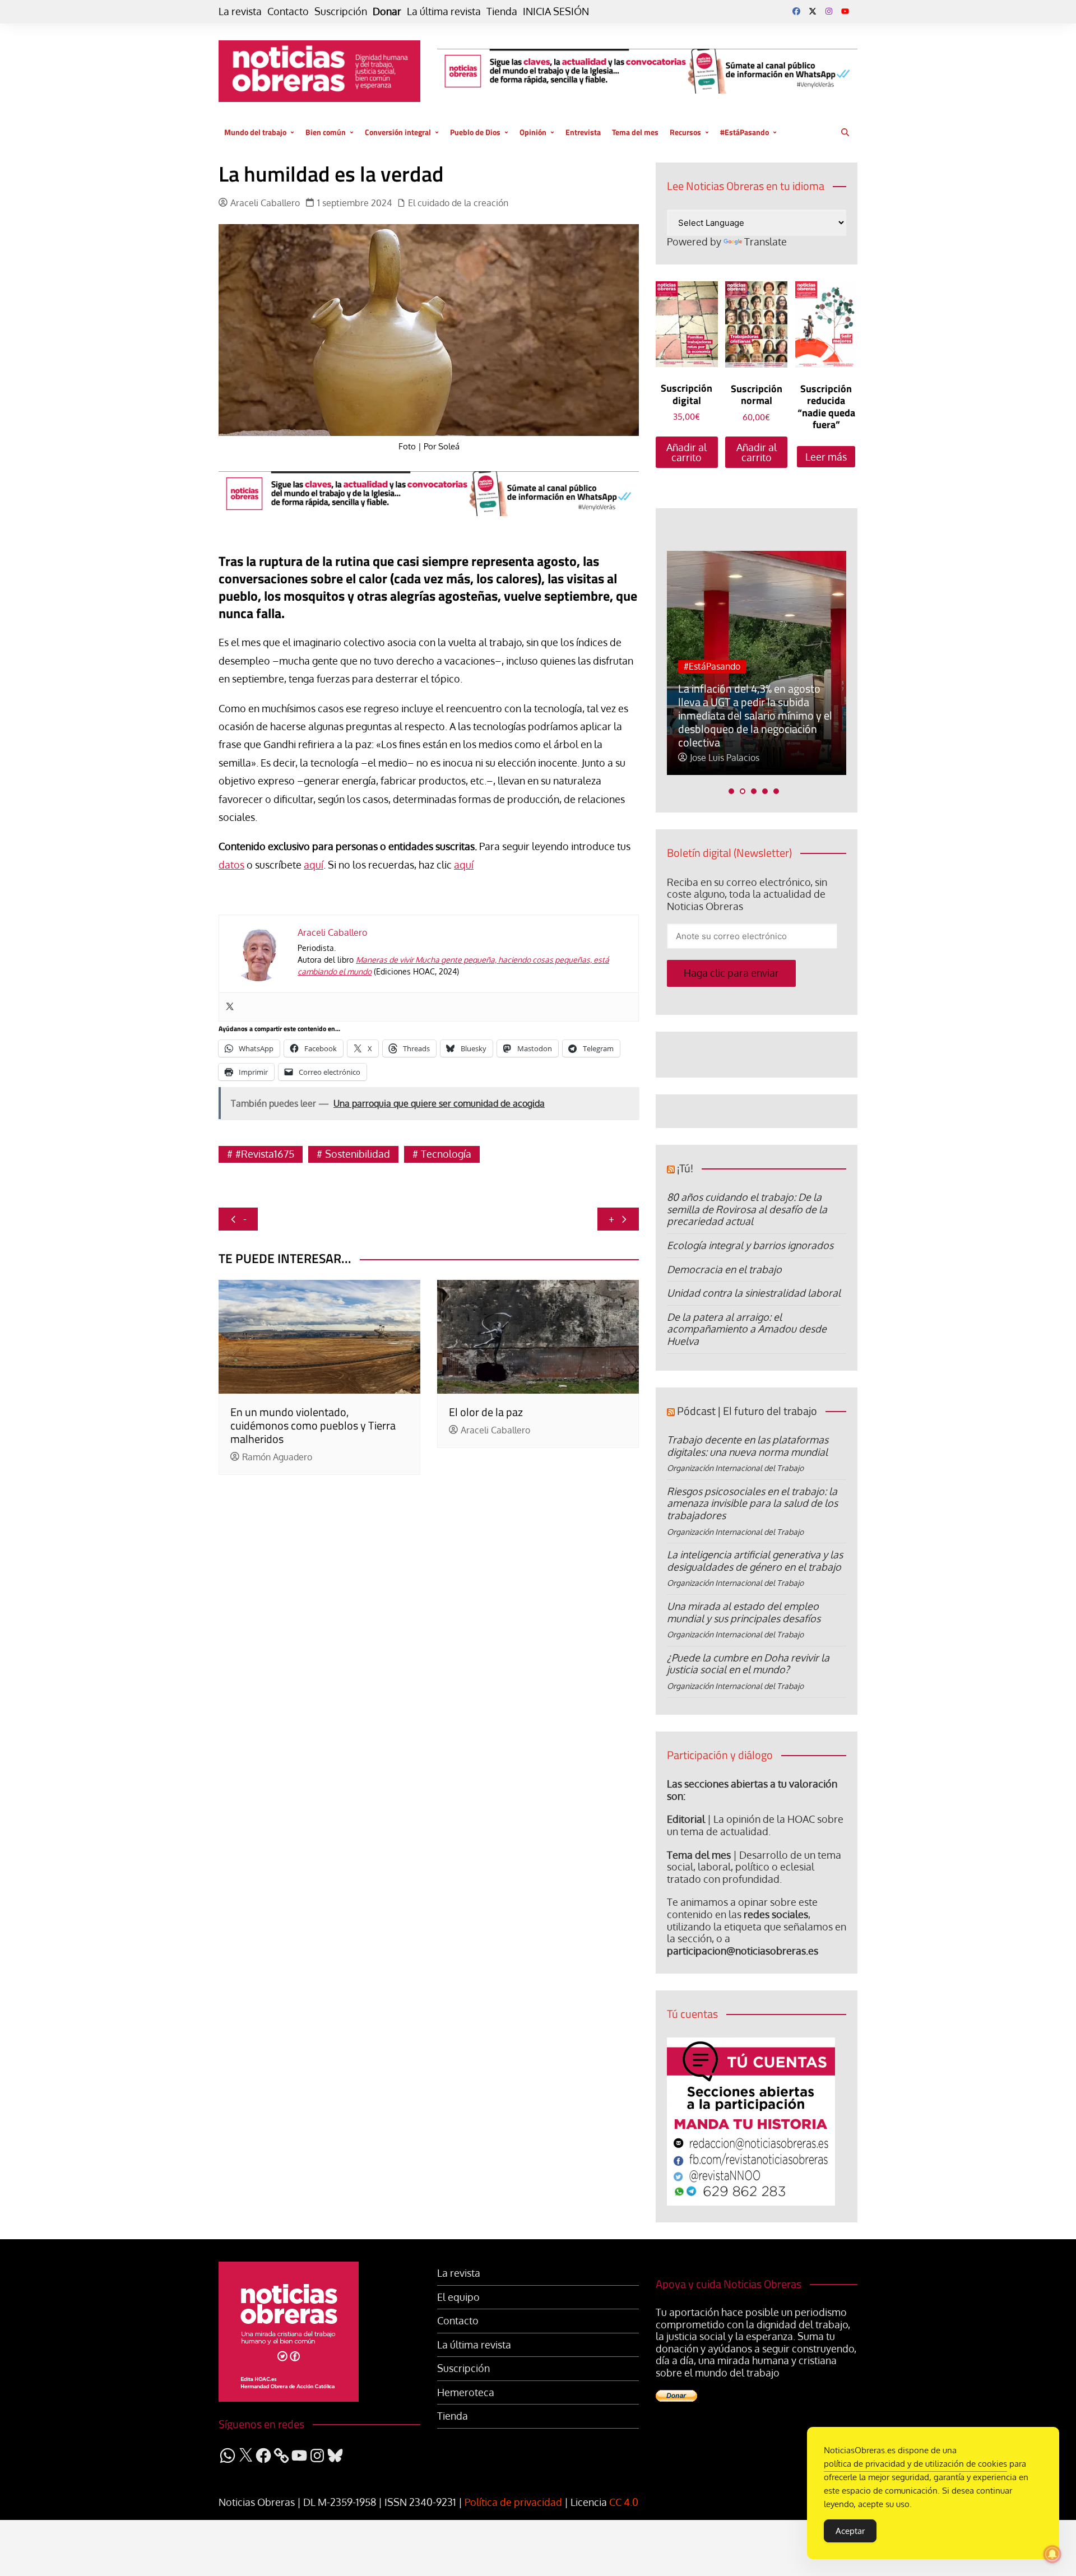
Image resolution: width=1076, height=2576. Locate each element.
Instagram (829, 11)
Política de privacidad (513, 2502)
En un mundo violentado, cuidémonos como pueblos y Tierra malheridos (313, 1425)
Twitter (813, 11)
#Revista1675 (265, 1154)
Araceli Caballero (265, 203)
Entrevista (583, 132)
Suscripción (341, 11)
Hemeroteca (466, 2392)
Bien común (326, 132)
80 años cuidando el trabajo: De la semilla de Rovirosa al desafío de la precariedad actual (747, 1209)
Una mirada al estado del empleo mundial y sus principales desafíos (744, 1612)
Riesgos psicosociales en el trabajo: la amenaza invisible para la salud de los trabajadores (752, 1503)
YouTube (845, 11)
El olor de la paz (486, 1412)
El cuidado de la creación (458, 203)
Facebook (796, 11)
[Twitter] (230, 1007)
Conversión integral (398, 132)
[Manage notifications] (1052, 2554)
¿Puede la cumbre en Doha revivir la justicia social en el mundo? (748, 1664)
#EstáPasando (745, 132)
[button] (731, 791)
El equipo (458, 2297)
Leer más (826, 457)
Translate (766, 242)
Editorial (686, 1819)
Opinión (533, 132)
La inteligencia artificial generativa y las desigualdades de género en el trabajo (755, 1561)
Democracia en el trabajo (724, 1269)
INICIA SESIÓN (556, 11)
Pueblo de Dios (475, 132)
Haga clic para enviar (731, 973)
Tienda (502, 11)
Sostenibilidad (358, 1154)
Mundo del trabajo (255, 132)
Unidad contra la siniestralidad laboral (754, 1293)
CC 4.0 (624, 2502)
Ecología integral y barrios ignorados (750, 1245)
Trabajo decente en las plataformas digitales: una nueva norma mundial (748, 1446)
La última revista (444, 11)
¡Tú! (685, 1168)
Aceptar (850, 2531)
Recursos (685, 132)
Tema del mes (635, 132)
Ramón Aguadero (277, 1457)
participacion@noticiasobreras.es (743, 1951)
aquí (314, 865)
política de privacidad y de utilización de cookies (915, 2464)
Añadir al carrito (687, 452)
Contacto (288, 11)
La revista (240, 11)
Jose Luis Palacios (725, 758)
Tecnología (446, 1154)
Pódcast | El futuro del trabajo (747, 1411)
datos (231, 865)
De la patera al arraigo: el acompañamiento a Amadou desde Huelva (747, 1329)
